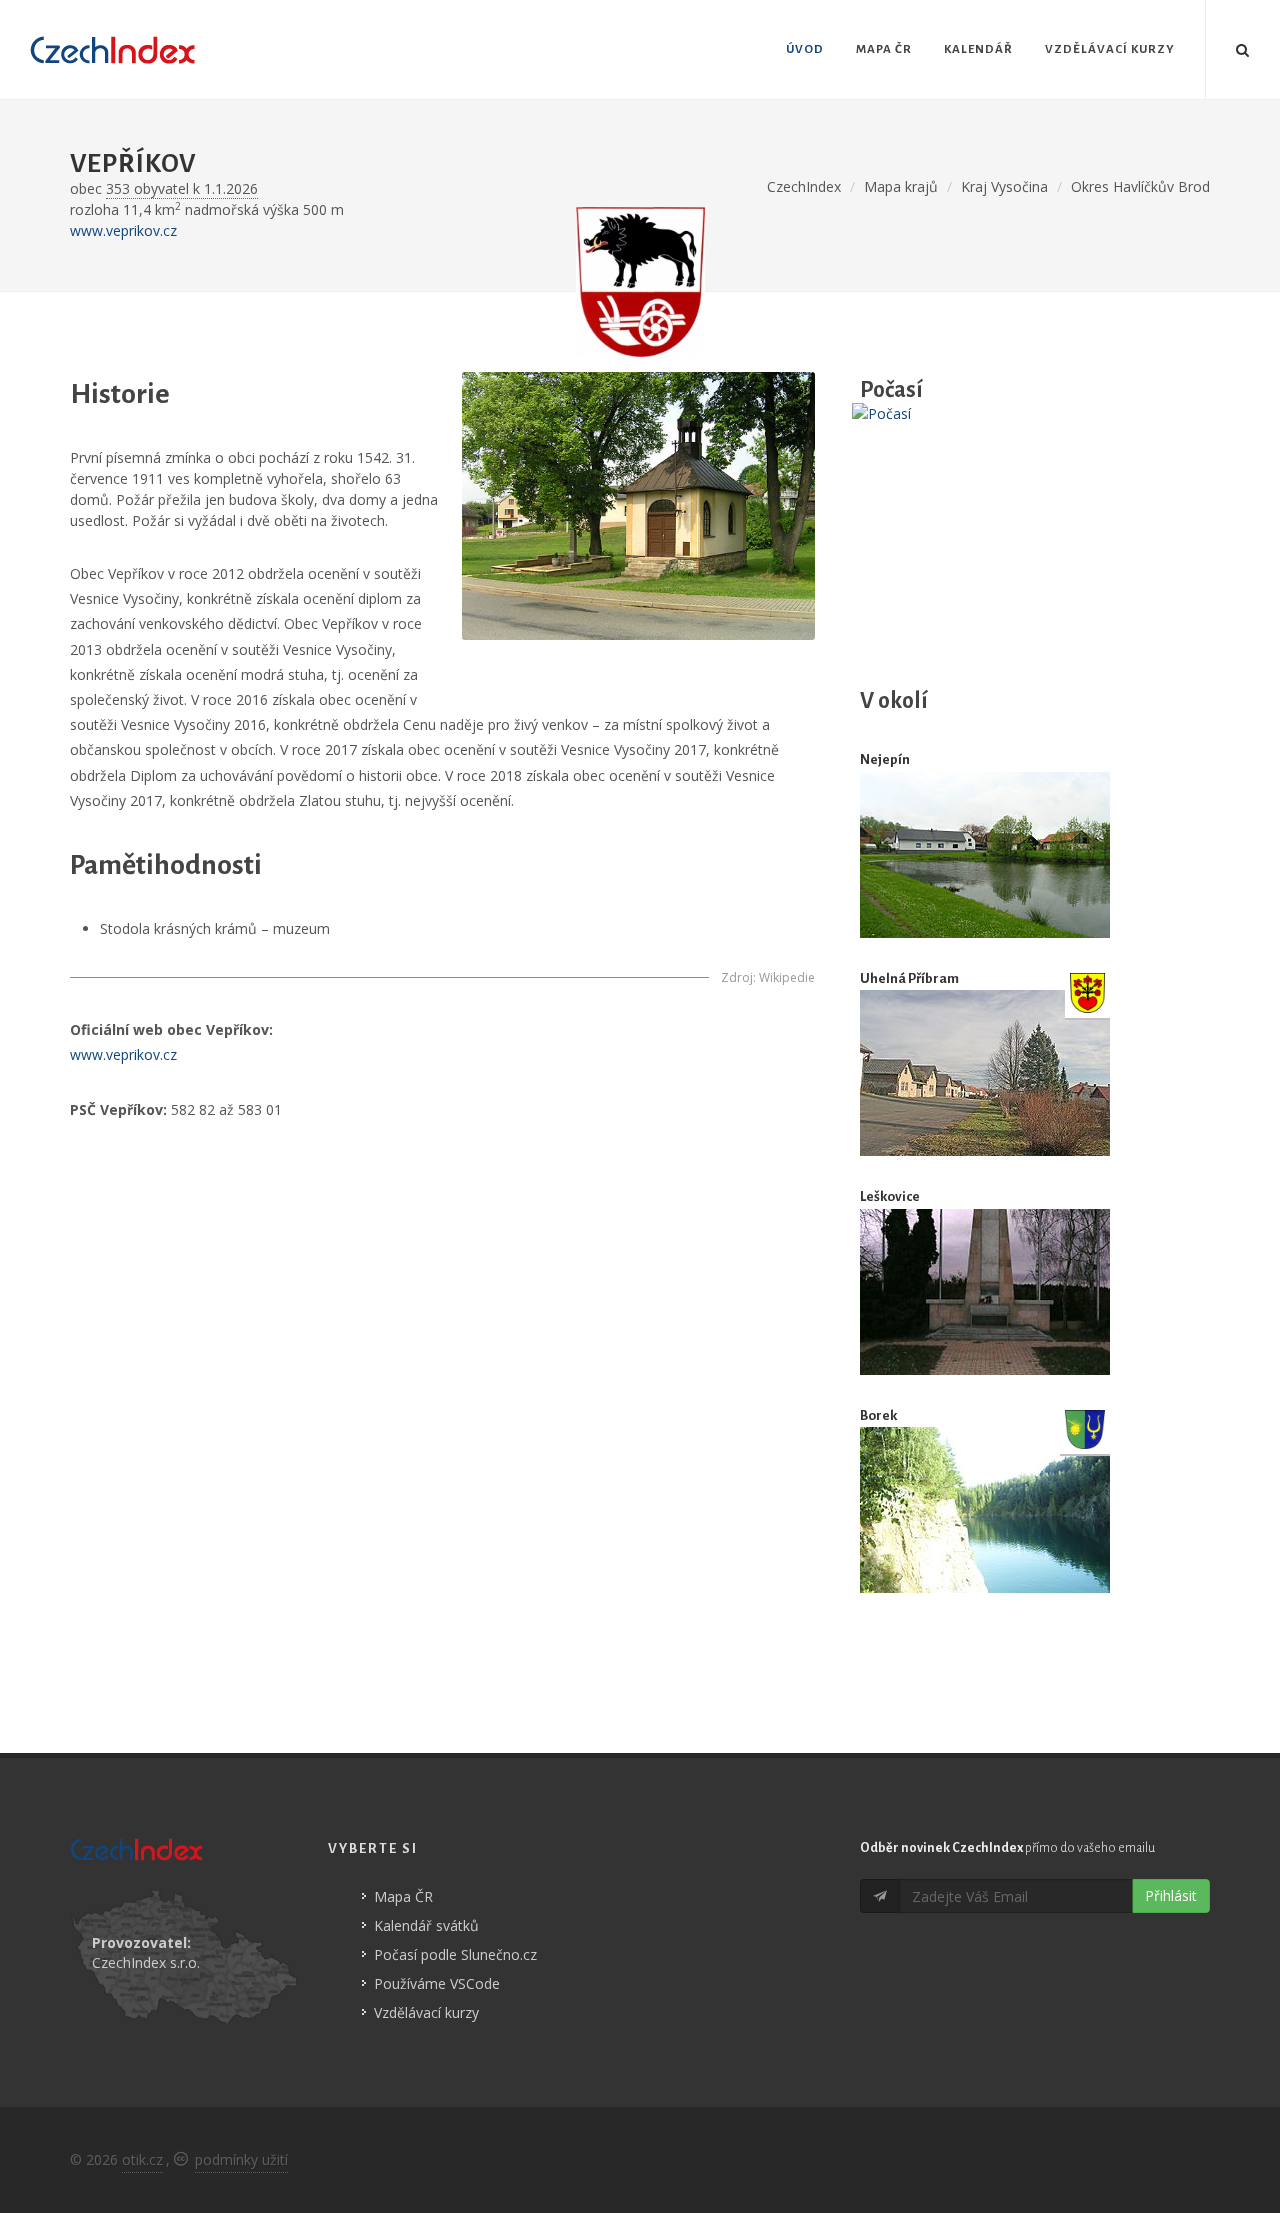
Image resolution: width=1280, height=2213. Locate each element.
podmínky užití (241, 2159)
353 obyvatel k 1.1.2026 (182, 188)
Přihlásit (1171, 1895)
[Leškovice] (985, 1291)
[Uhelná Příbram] (985, 1073)
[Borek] (985, 1510)
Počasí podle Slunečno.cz (455, 1954)
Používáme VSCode (437, 1983)
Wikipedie (787, 977)
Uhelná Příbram (909, 978)
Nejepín (885, 759)
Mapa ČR (403, 1896)
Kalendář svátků (426, 1925)
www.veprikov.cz (123, 230)
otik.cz (142, 2159)
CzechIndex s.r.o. (146, 1962)
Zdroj (737, 977)
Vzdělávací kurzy (426, 2012)
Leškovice (890, 1196)
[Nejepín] (985, 855)
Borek (878, 1415)
